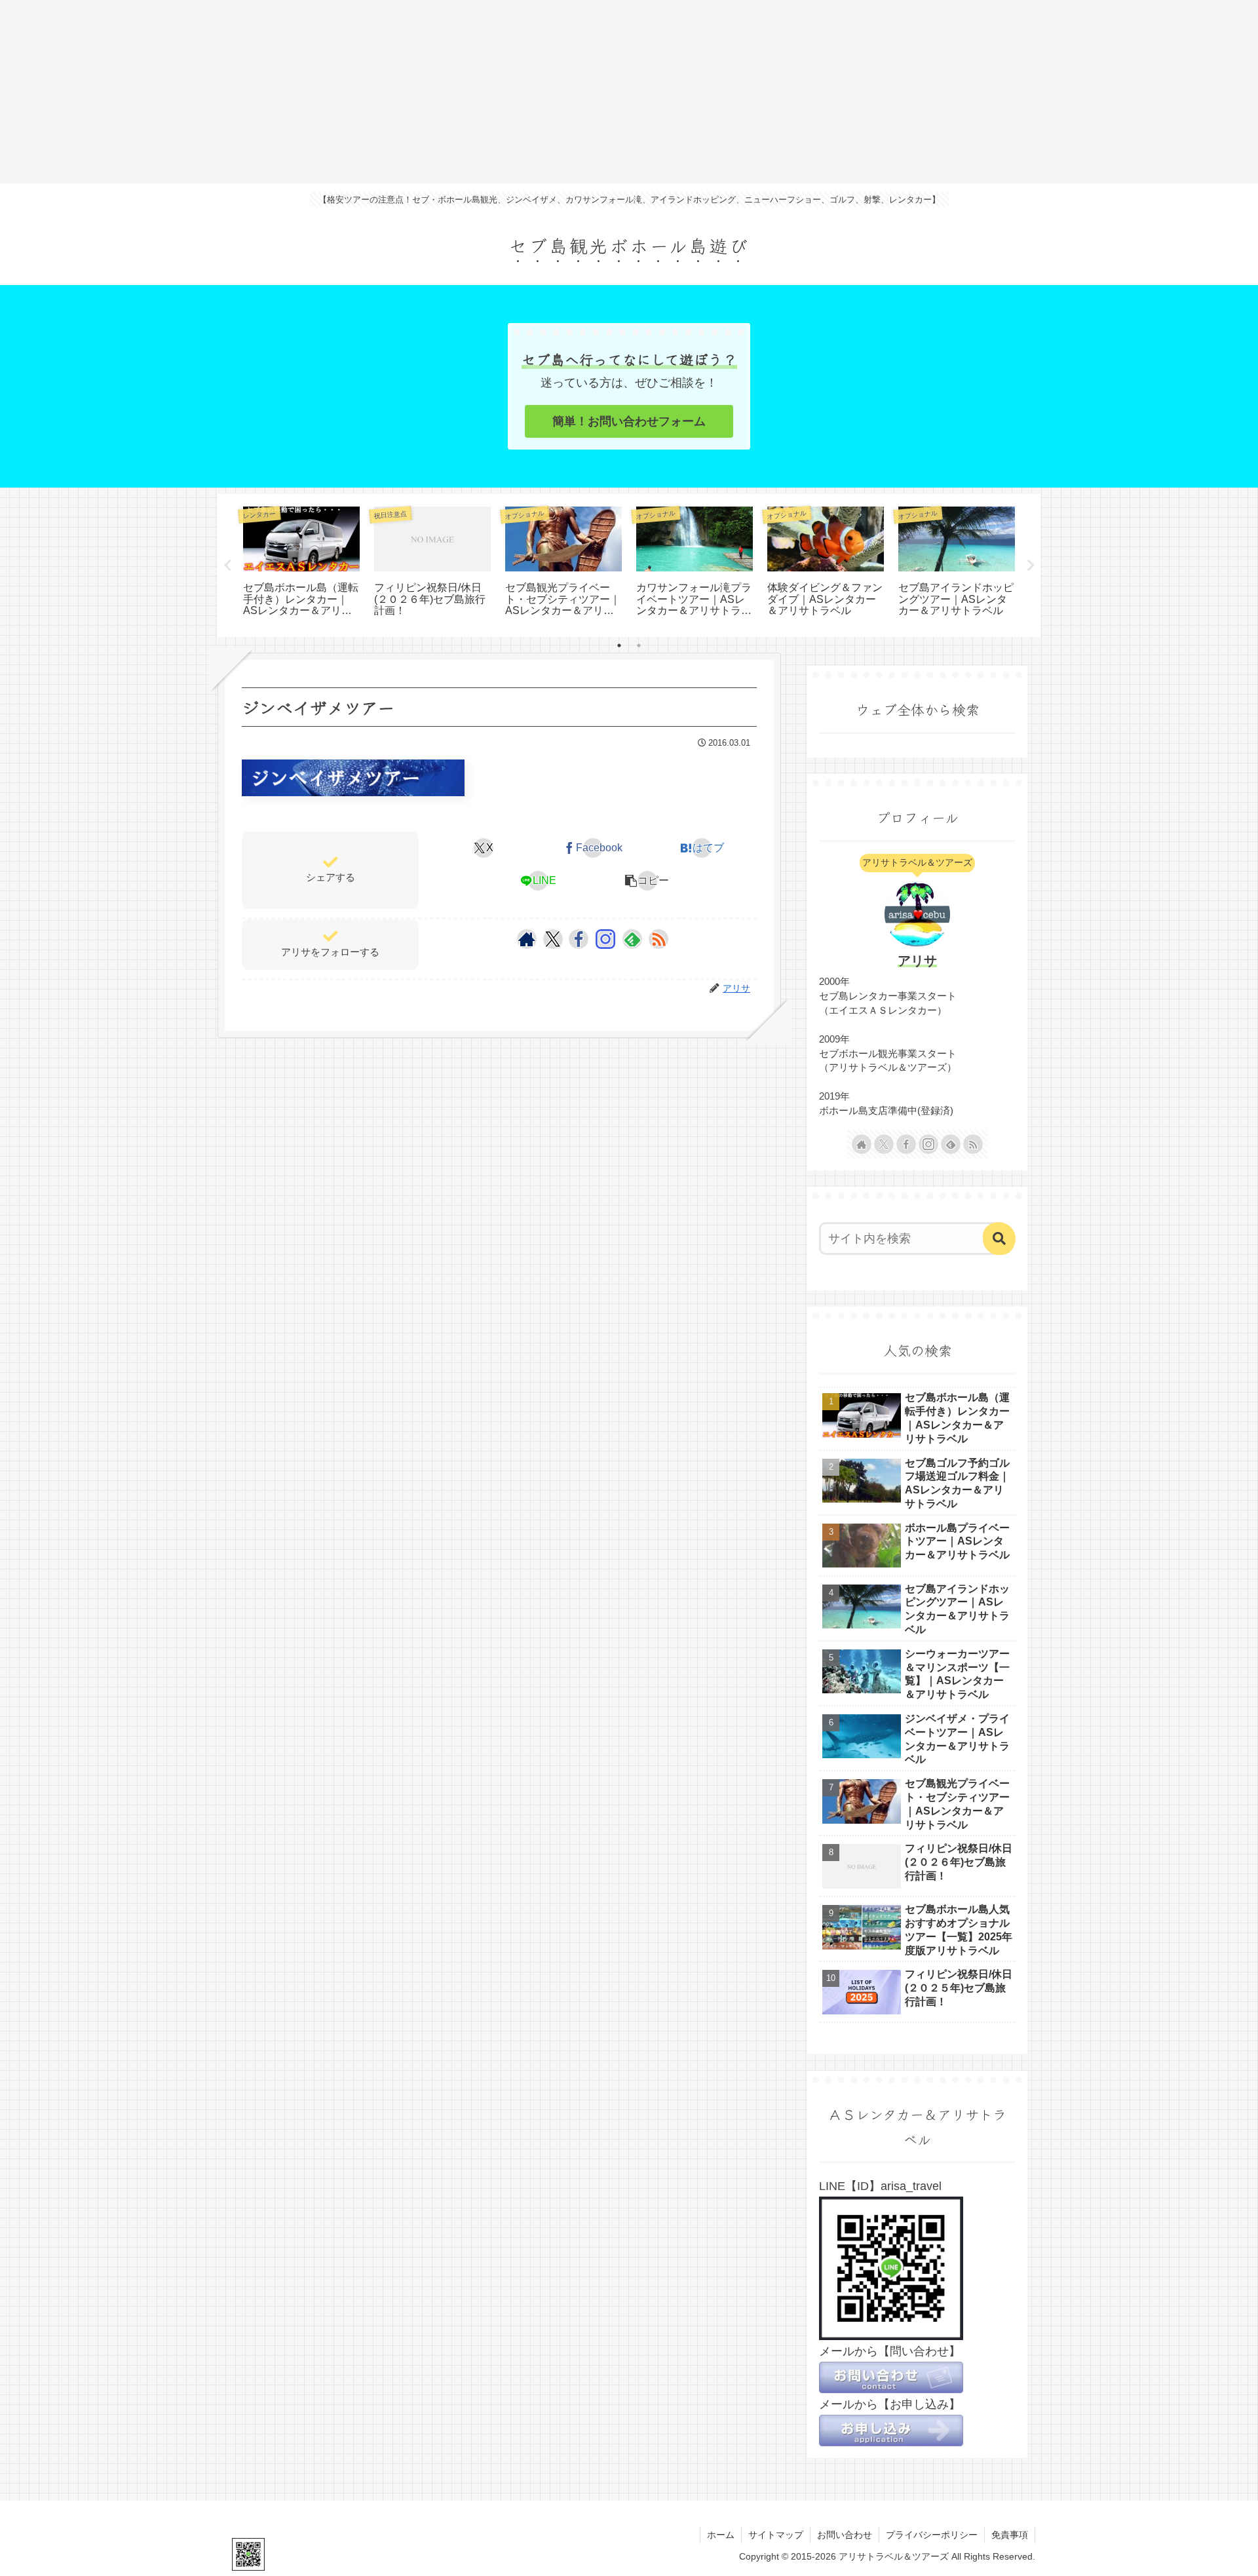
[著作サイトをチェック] (527, 939)
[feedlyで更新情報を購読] (632, 939)
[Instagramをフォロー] (605, 939)
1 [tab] (619, 645)
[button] (647, 881)
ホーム (721, 2535)
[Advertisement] (393, 92)
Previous (227, 566)
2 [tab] (639, 645)
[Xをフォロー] (553, 939)
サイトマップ (776, 2535)
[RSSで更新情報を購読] (658, 939)
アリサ (917, 961)
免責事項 (1010, 2535)
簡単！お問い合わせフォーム (629, 421)
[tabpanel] (301, 563)
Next (1031, 566)
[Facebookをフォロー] (579, 939)
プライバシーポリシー (932, 2535)
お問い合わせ (845, 2535)
